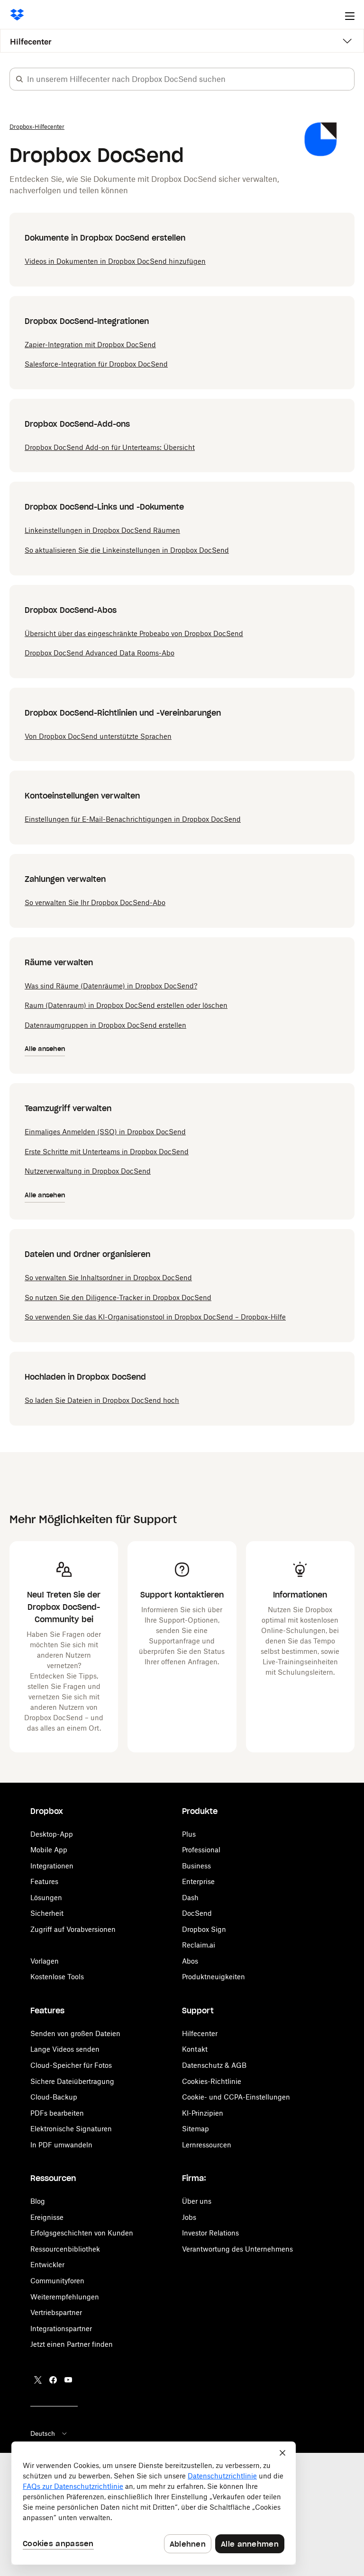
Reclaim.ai (199, 1945)
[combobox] (191, 79)
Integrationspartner (61, 2329)
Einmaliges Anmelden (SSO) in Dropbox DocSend (105, 1132)
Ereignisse (47, 2217)
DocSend (197, 1913)
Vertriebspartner (56, 2312)
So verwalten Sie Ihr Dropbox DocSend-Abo (95, 902)
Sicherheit (47, 1913)
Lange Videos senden (65, 2049)
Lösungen (46, 1898)
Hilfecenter (31, 42)
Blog (38, 2201)
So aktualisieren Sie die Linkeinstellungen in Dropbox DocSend (127, 550)
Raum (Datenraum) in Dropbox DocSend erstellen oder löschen (126, 1005)
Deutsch (43, 2433)
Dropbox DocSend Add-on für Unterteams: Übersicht (110, 447)
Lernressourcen (207, 2145)
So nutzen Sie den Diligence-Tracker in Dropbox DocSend (118, 1297)
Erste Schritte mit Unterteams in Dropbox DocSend (107, 1152)
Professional (201, 1850)
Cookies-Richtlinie (212, 2081)
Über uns (197, 2201)
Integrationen (52, 1866)
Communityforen (57, 2281)
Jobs (189, 2217)
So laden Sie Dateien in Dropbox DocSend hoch (102, 1400)
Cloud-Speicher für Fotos (71, 2065)
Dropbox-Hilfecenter (37, 127)
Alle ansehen (45, 1049)
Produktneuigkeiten (214, 1977)
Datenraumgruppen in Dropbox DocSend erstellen (105, 1025)
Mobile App (49, 1850)
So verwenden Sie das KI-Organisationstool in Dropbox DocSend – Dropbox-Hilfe (155, 1317)
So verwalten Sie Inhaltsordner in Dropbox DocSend (108, 1278)
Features (44, 1881)
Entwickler (47, 2265)
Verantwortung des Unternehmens (237, 2249)
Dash (190, 1898)
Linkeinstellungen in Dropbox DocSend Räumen (102, 530)
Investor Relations (210, 2233)
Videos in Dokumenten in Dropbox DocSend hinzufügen (115, 261)
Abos (190, 1961)
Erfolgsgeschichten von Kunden (82, 2233)
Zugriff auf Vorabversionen (73, 1929)
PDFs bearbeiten (57, 2113)
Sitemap (196, 2129)
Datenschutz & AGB (214, 2065)
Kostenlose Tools (57, 1977)
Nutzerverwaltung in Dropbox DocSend (88, 1171)
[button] (19, 79)
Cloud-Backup (54, 2097)
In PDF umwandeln (61, 2145)
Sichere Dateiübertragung (72, 2081)
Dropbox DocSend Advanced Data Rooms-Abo (100, 653)
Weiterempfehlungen (65, 2297)
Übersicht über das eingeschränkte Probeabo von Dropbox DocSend (134, 633)
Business (196, 1866)
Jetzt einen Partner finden (72, 2344)
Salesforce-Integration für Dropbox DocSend (96, 364)
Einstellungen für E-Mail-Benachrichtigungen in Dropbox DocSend (133, 819)
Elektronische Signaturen (71, 2129)
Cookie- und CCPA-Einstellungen (236, 2097)
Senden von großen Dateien (75, 2033)
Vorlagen (45, 1961)
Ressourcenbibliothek (65, 2249)
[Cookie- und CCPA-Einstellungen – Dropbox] (154, 2503)
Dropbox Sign (204, 1929)
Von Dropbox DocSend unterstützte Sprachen (98, 736)
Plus (189, 1834)
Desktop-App (52, 1834)
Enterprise (198, 1881)
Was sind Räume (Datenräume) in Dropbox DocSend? (111, 986)
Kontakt (195, 2049)
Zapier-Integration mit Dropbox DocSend (90, 345)
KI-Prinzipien (203, 2113)
